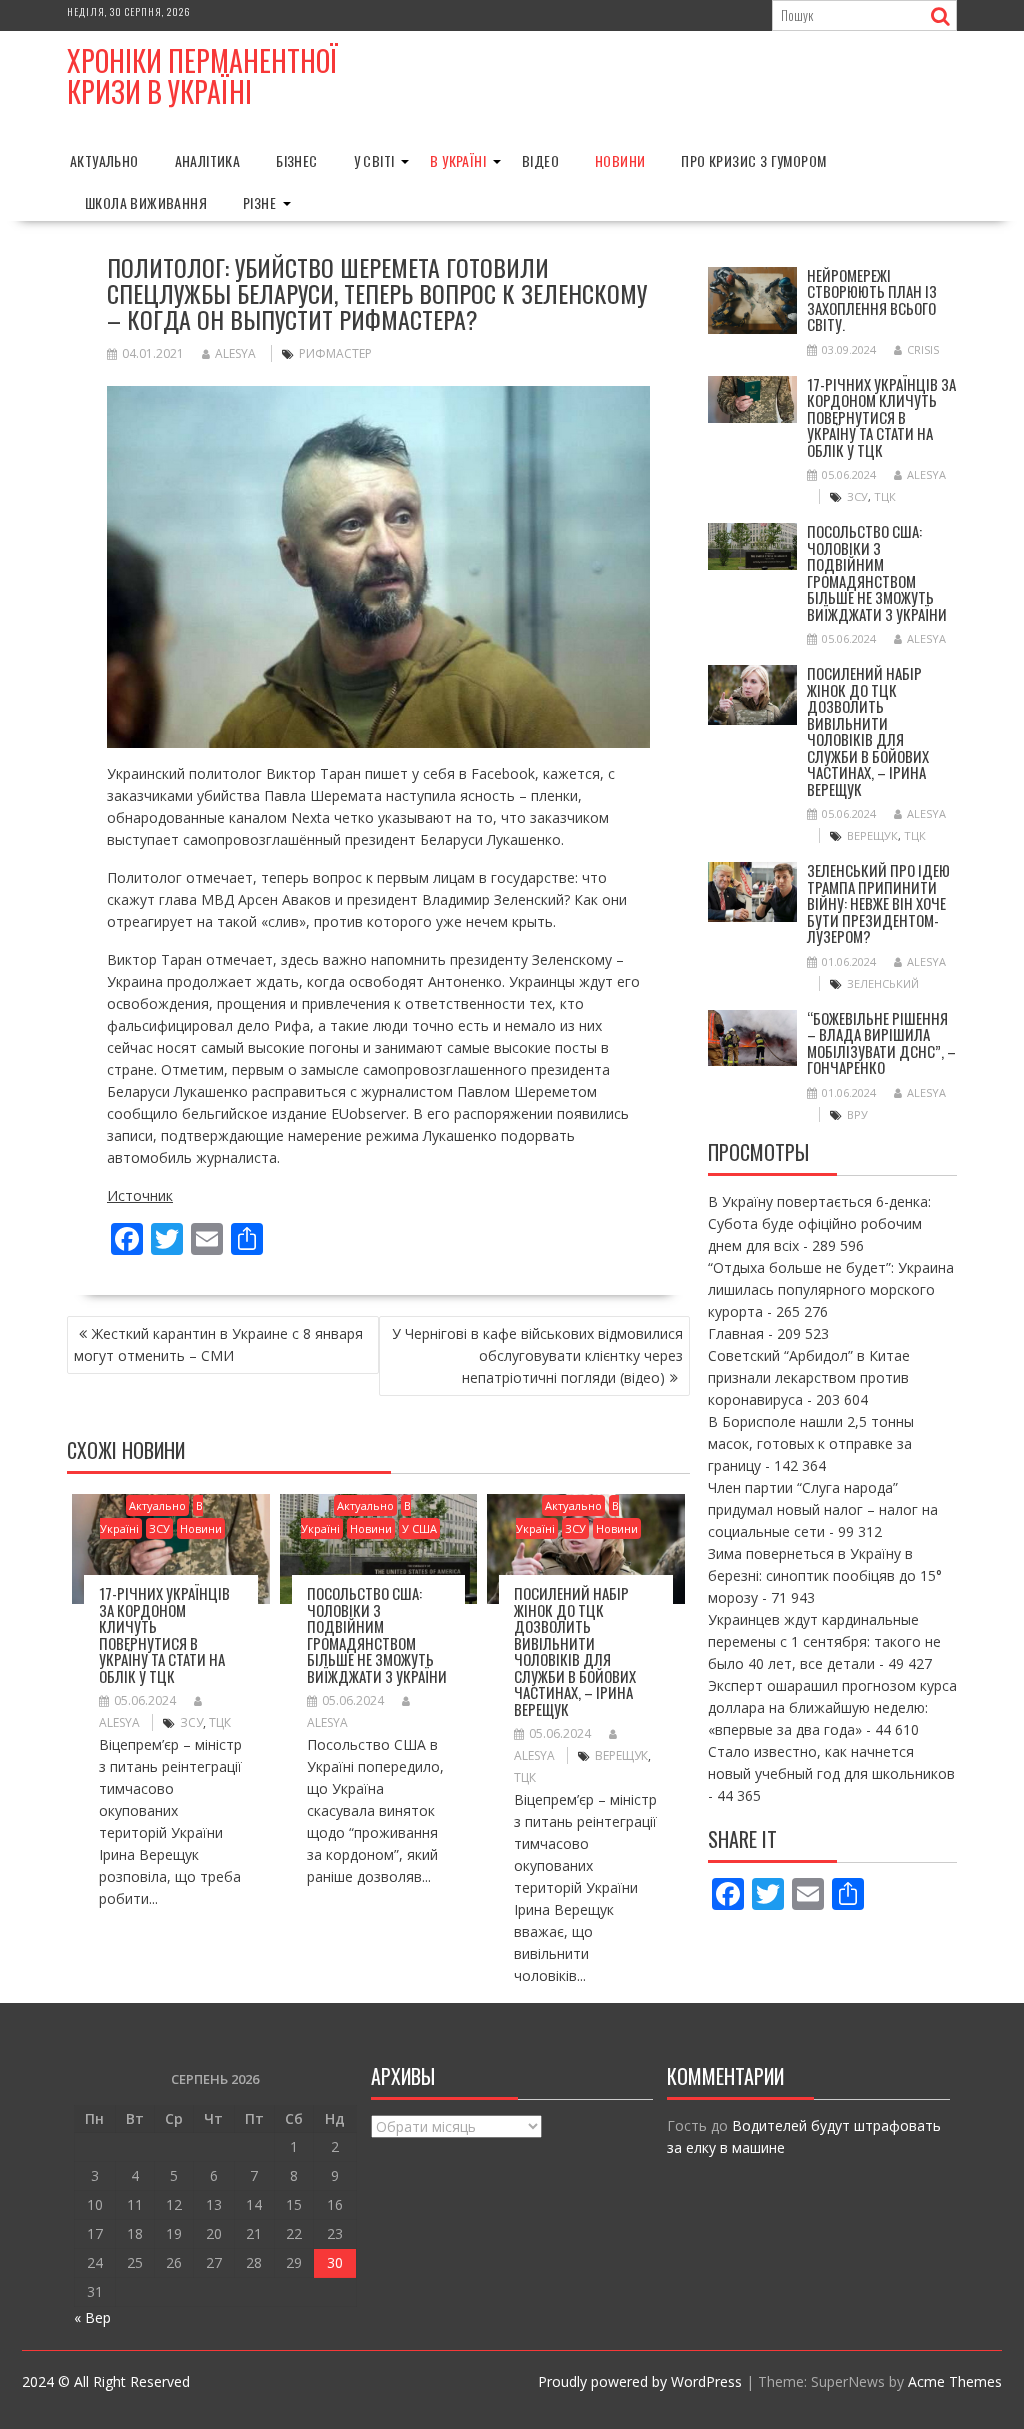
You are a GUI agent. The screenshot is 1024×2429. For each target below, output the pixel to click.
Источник (140, 1195)
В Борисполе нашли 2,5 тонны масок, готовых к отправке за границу (811, 1443)
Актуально (104, 160)
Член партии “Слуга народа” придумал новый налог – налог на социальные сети (823, 1509)
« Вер (92, 2317)
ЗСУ (159, 1528)
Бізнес (296, 160)
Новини (620, 160)
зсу (191, 1722)
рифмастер (335, 353)
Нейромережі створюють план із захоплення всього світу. (872, 300)
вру (857, 1114)
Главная (736, 1333)
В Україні (458, 160)
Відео (540, 160)
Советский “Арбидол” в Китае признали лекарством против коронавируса (809, 1377)
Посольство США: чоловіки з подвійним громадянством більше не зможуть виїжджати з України (377, 1634)
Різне (259, 202)
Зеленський (883, 983)
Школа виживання (146, 202)
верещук (621, 1755)
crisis (923, 349)
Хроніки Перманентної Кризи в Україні (202, 76)
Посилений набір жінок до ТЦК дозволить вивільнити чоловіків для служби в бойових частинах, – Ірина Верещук (575, 1651)
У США (419, 1528)
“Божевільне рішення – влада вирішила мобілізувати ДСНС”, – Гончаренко (881, 1043)
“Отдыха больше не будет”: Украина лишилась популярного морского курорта (831, 1289)
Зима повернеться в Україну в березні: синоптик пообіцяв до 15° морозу (825, 1575)
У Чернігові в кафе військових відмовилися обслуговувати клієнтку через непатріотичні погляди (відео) (537, 1355)
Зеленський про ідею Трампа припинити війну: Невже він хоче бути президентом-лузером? (878, 903)
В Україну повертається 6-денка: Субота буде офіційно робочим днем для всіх (819, 1223)
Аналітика (208, 160)
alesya (235, 353)
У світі (374, 160)
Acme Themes (955, 2381)
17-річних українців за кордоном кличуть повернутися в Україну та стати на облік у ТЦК (164, 1634)
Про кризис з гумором (753, 160)
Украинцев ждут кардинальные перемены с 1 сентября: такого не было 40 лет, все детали (824, 1641)
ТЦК (220, 1722)
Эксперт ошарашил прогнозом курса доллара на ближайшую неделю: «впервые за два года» (832, 1707)
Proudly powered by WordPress (640, 2381)
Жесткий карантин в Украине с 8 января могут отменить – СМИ (218, 1344)
